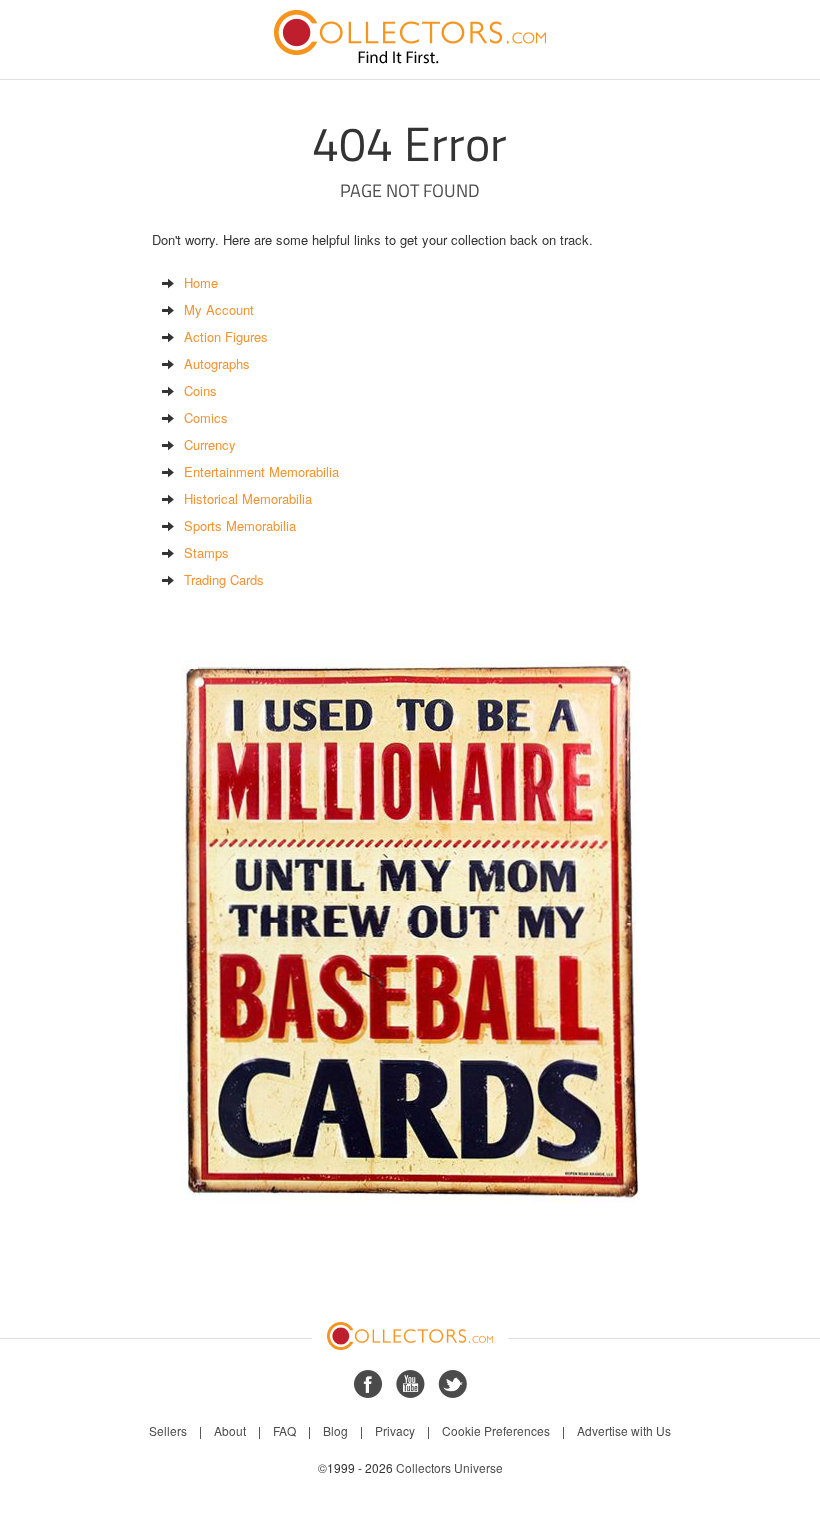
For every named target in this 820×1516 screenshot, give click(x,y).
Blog (335, 1430)
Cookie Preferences (496, 1430)
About (230, 1430)
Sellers (168, 1430)
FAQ (284, 1430)
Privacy (395, 1430)
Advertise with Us (624, 1430)
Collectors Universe (449, 1467)
